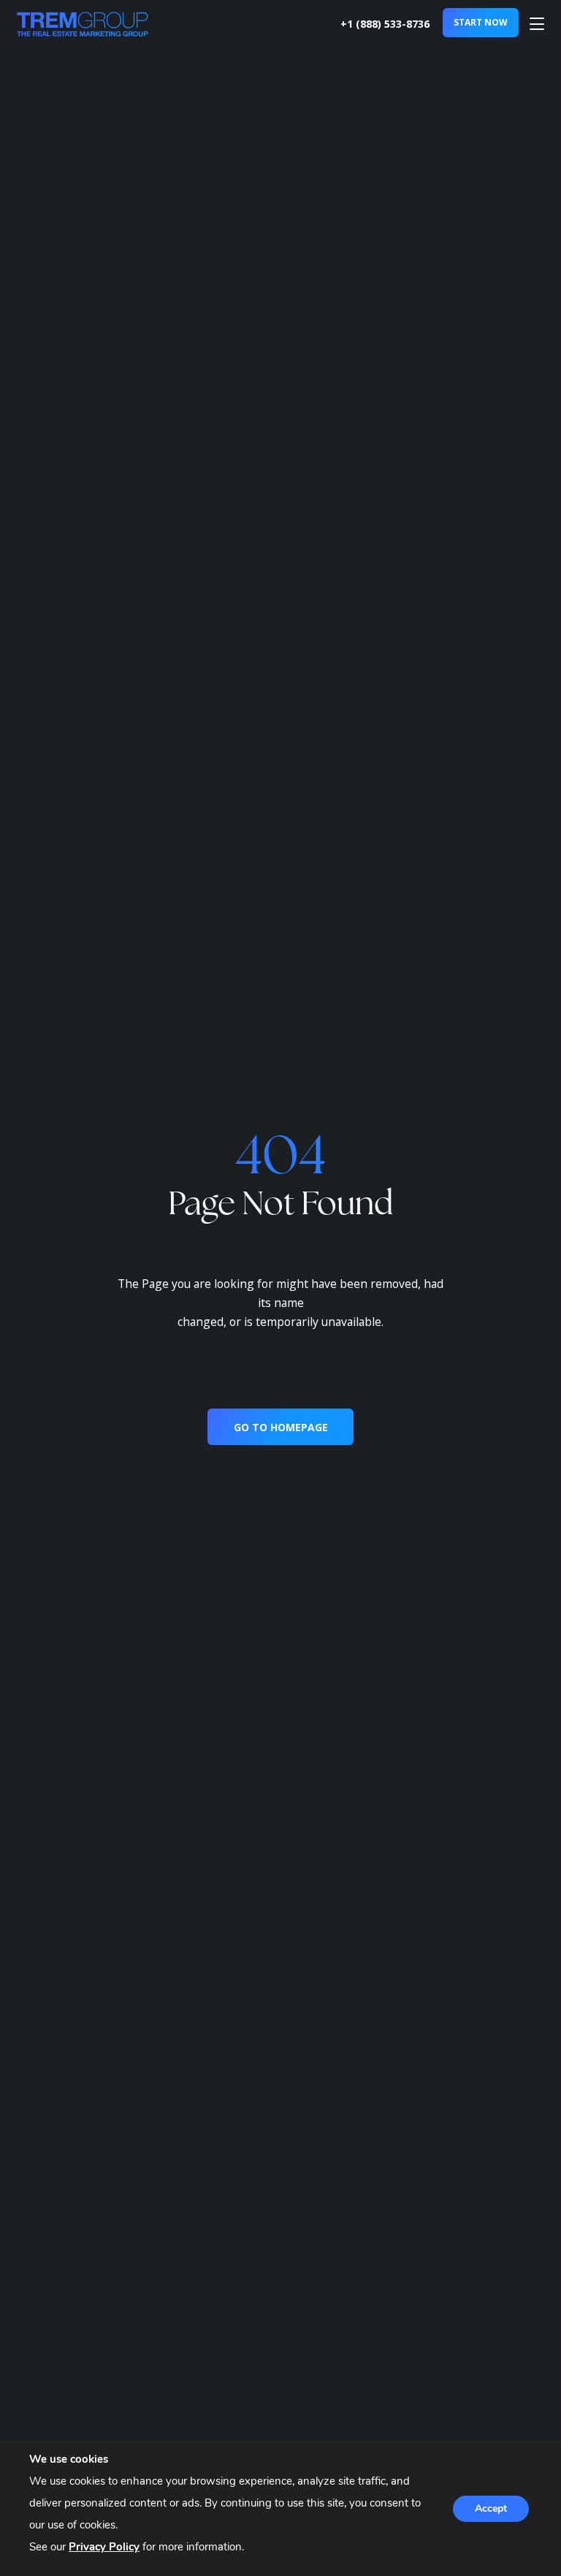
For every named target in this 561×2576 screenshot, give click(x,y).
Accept (491, 2508)
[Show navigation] (537, 24)
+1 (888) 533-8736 (385, 24)
